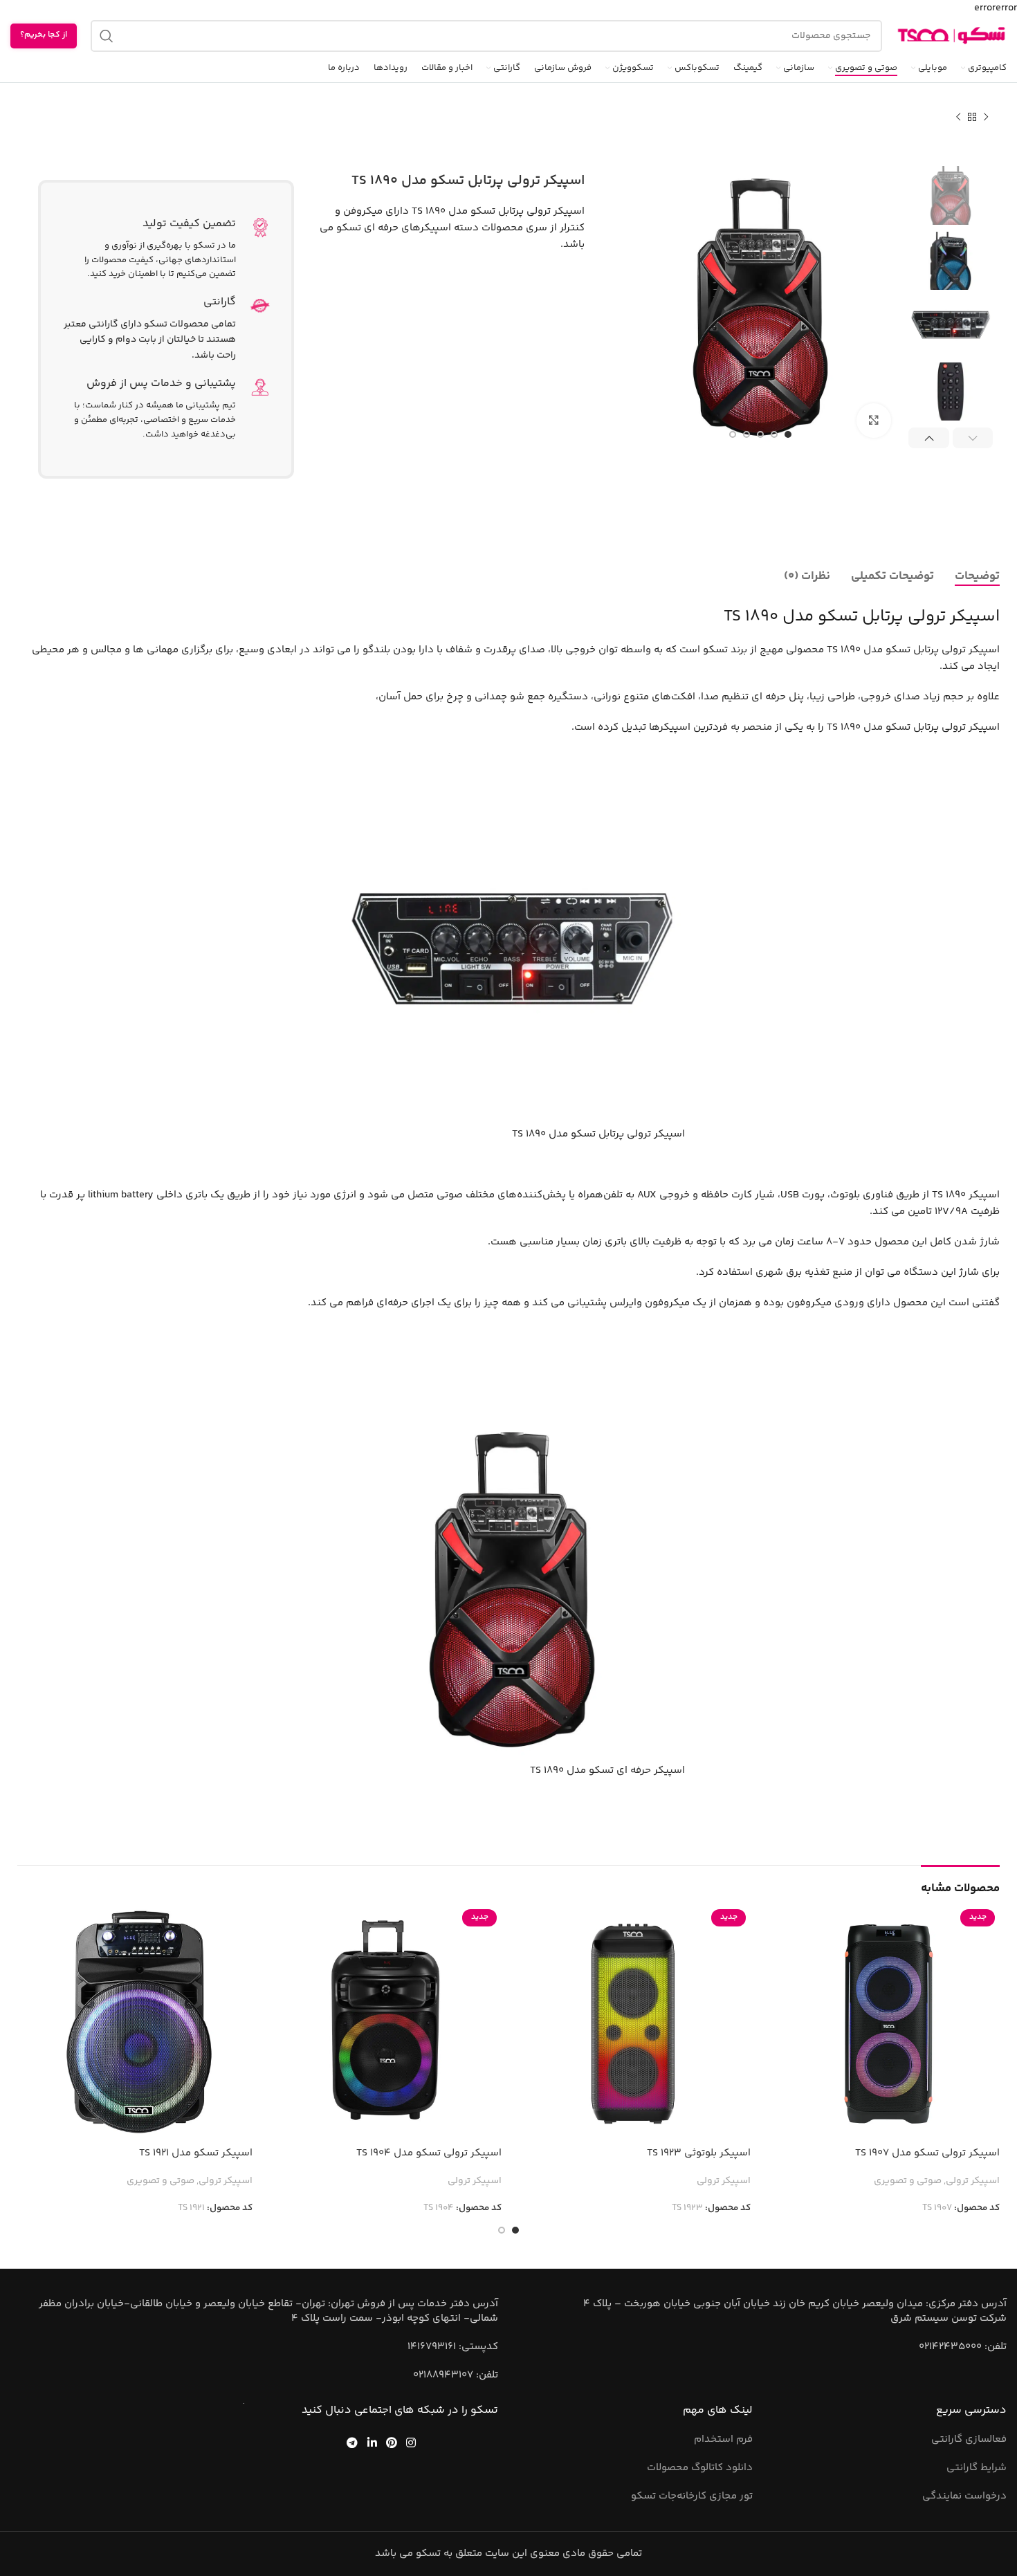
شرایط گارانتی (977, 2468)
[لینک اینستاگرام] (411, 2442)
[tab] (977, 576)
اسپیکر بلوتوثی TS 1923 (699, 2153)
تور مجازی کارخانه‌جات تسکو (692, 2496)
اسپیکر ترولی (973, 2182)
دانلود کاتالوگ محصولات (700, 2468)
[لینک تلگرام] (352, 2442)
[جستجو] (107, 36)
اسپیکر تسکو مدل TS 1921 (196, 2153)
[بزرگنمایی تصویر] (874, 421)
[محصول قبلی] (986, 118)
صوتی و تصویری (908, 2182)
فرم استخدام (723, 2439)
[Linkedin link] (372, 2442)
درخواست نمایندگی (964, 2496)
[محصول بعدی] (958, 118)
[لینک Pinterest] (391, 2442)
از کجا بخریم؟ (44, 35)
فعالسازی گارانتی (969, 2439)
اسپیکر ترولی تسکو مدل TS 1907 (927, 2153)
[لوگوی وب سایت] (951, 36)
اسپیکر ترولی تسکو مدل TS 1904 (429, 2153)
